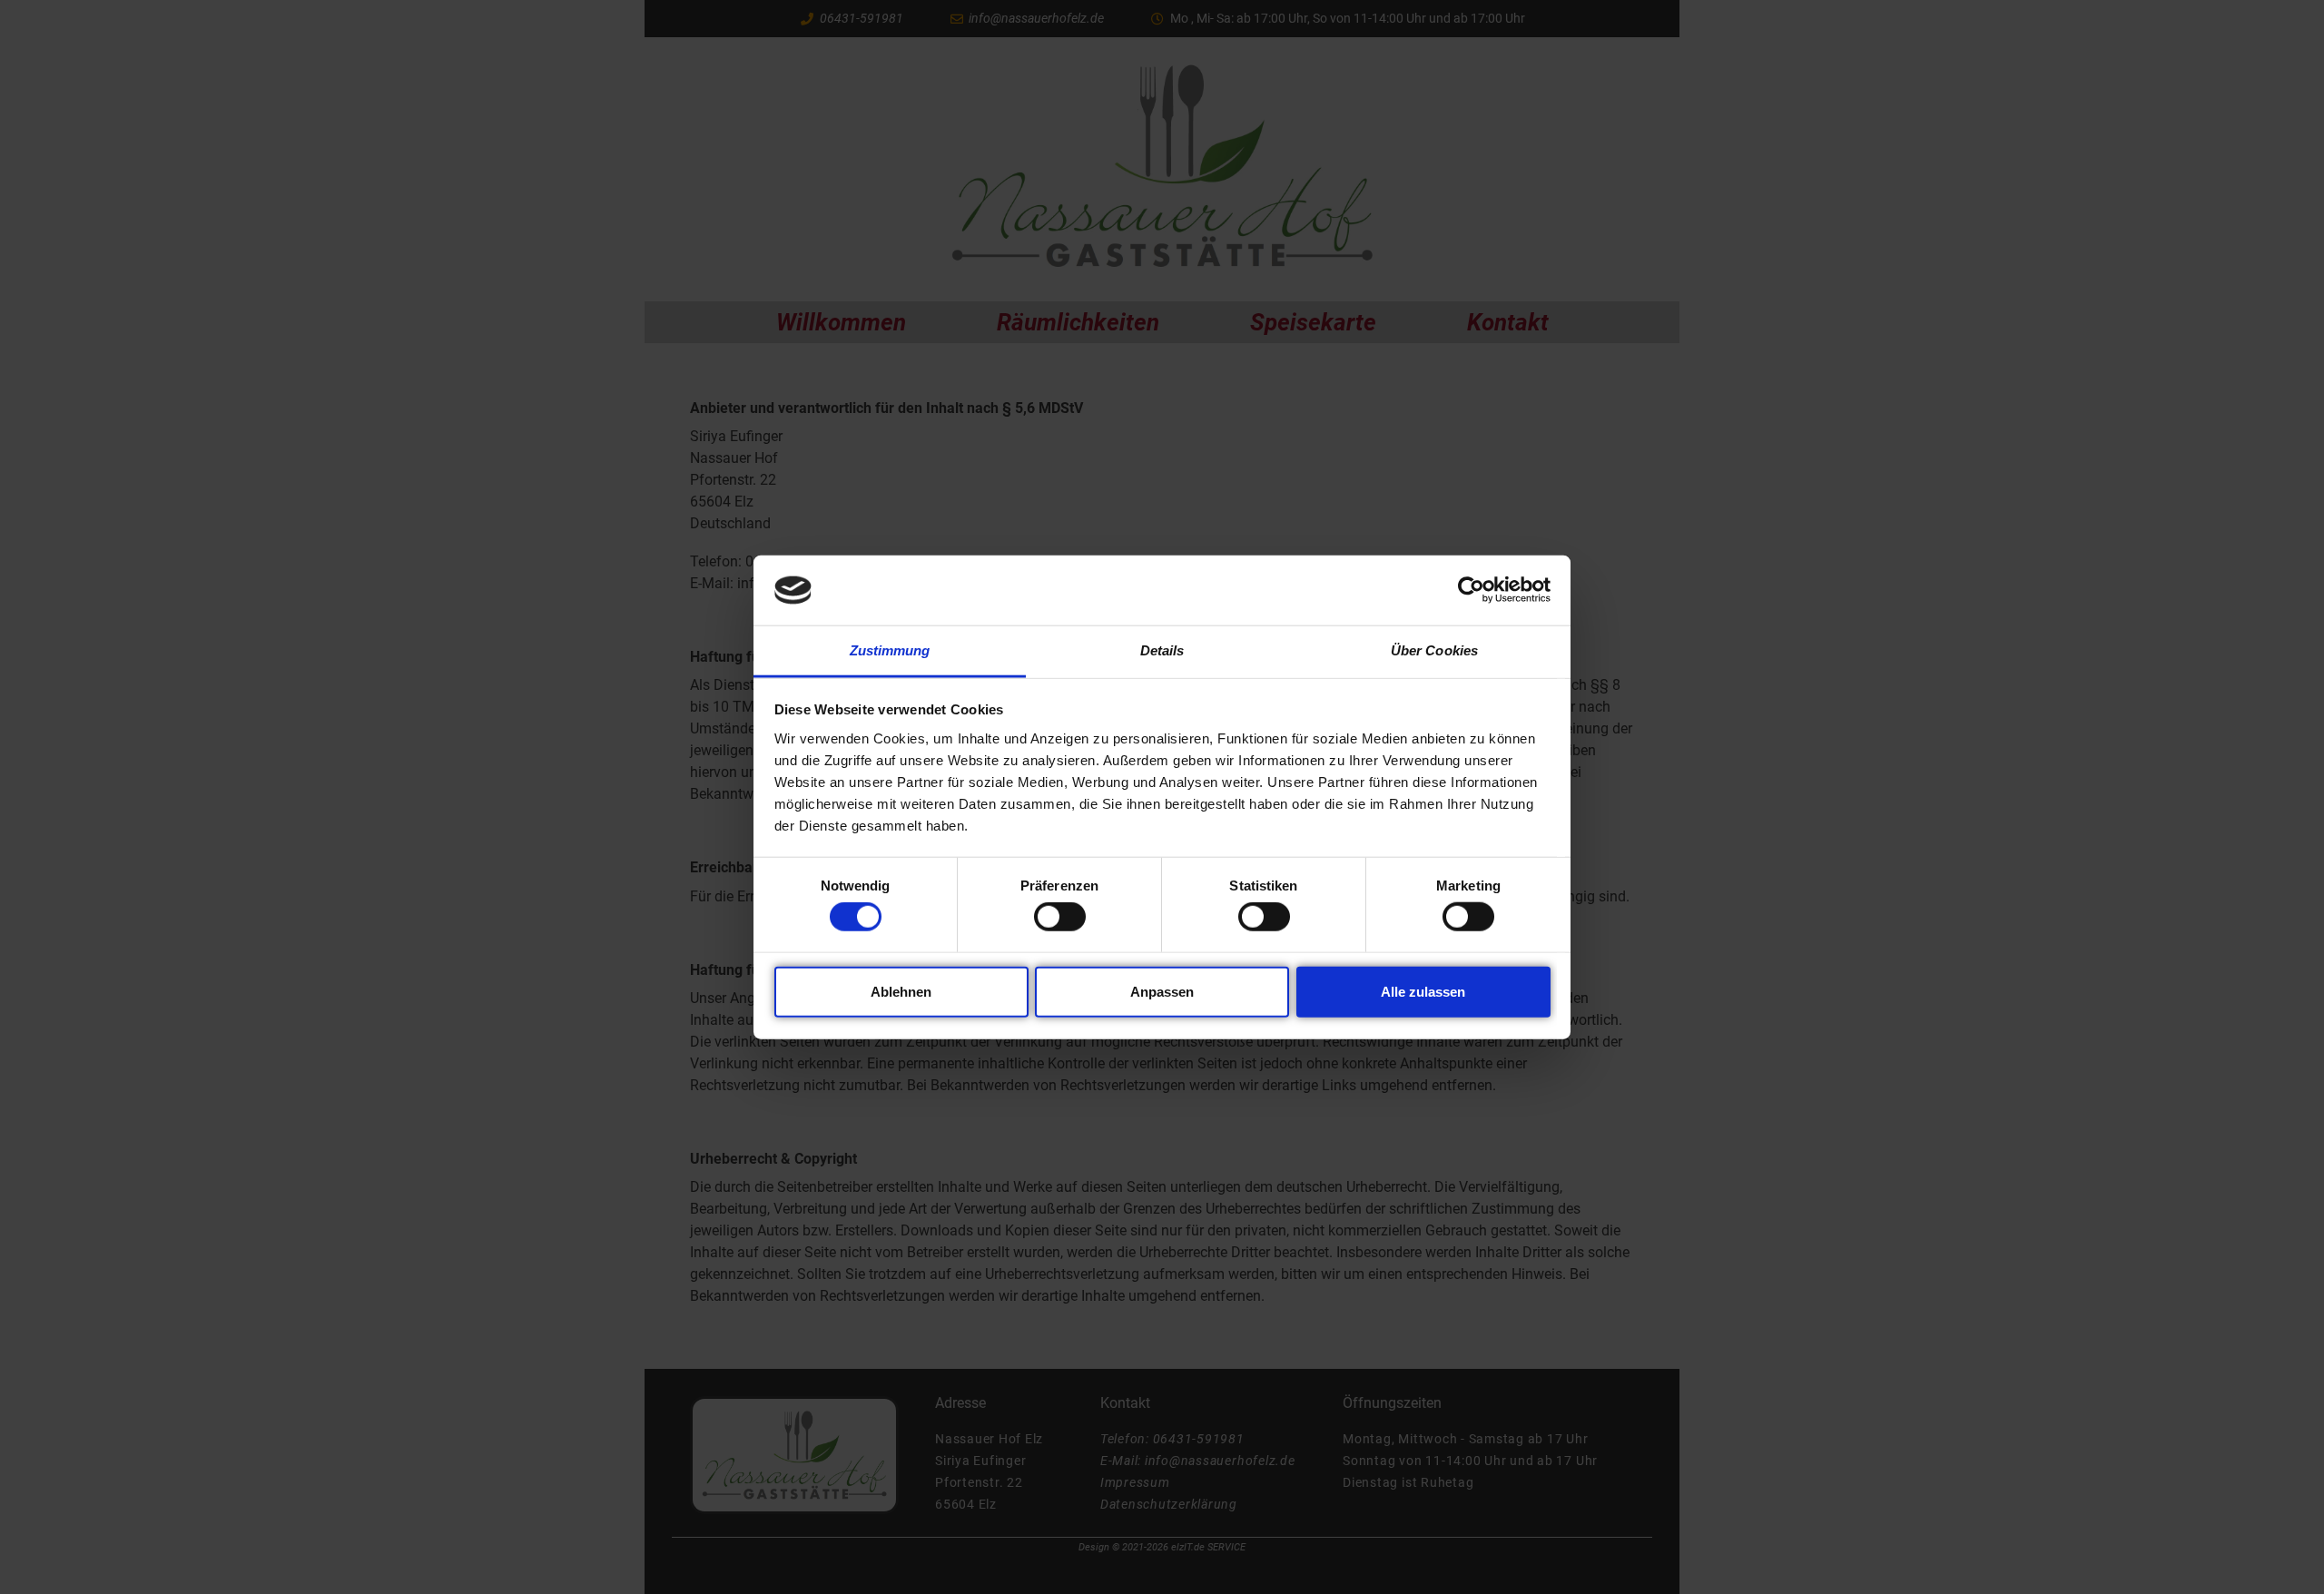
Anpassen (1162, 991)
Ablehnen (901, 991)
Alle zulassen (1423, 991)
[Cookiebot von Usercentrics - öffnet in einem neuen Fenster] (1471, 590)
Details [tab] (1162, 650)
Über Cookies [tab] (1434, 650)
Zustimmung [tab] (890, 650)
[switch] (1060, 917)
